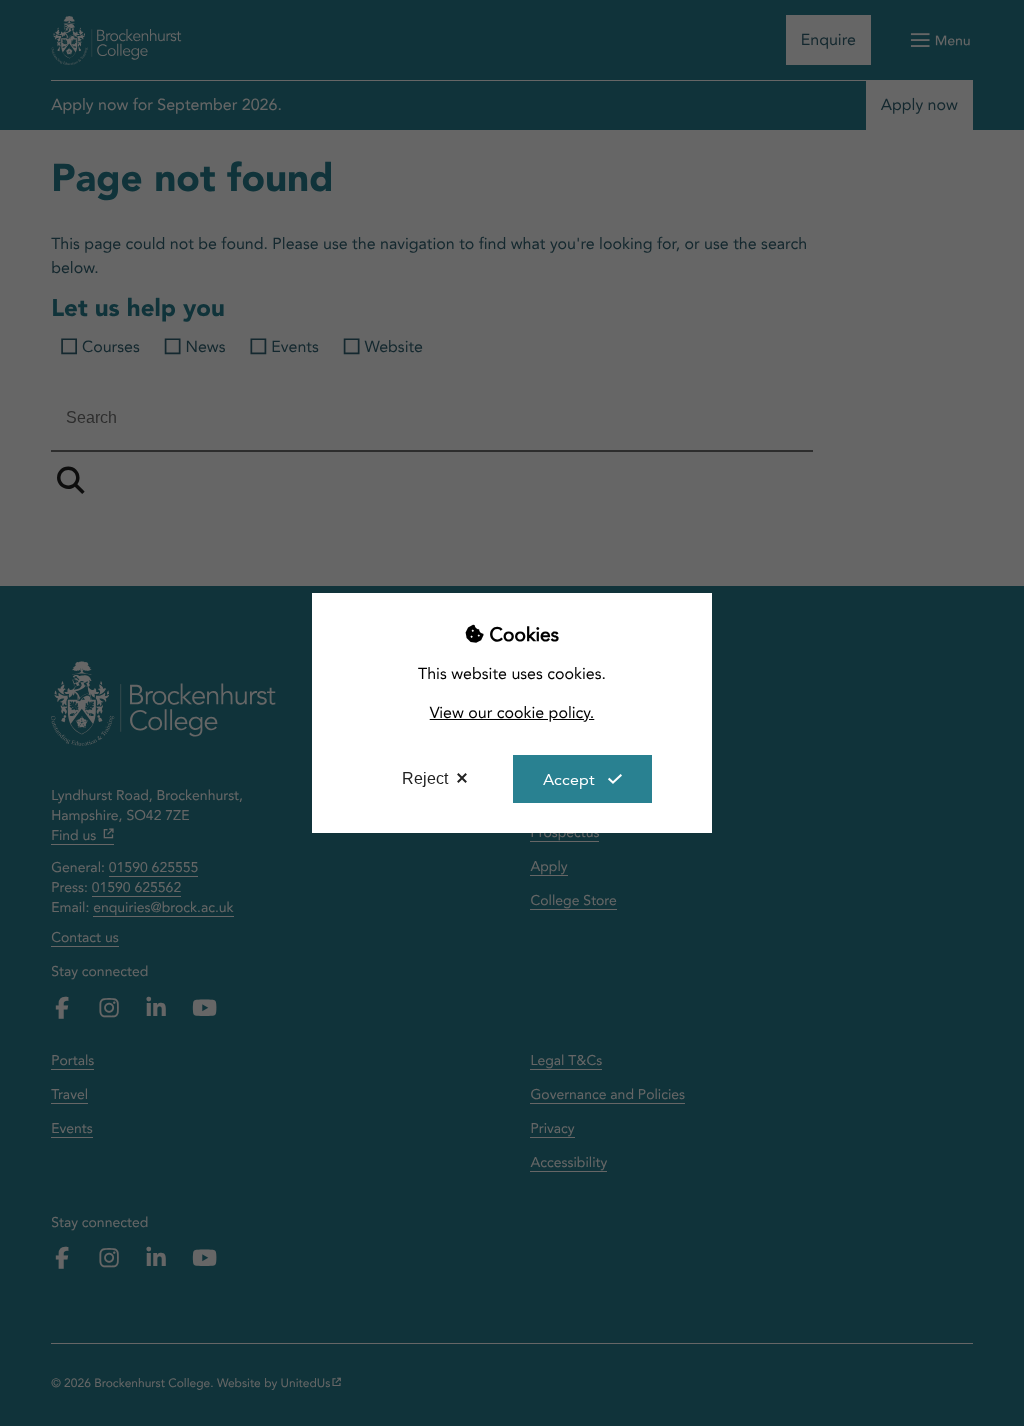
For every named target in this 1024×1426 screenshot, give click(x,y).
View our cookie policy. (512, 712)
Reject (425, 778)
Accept (569, 779)
